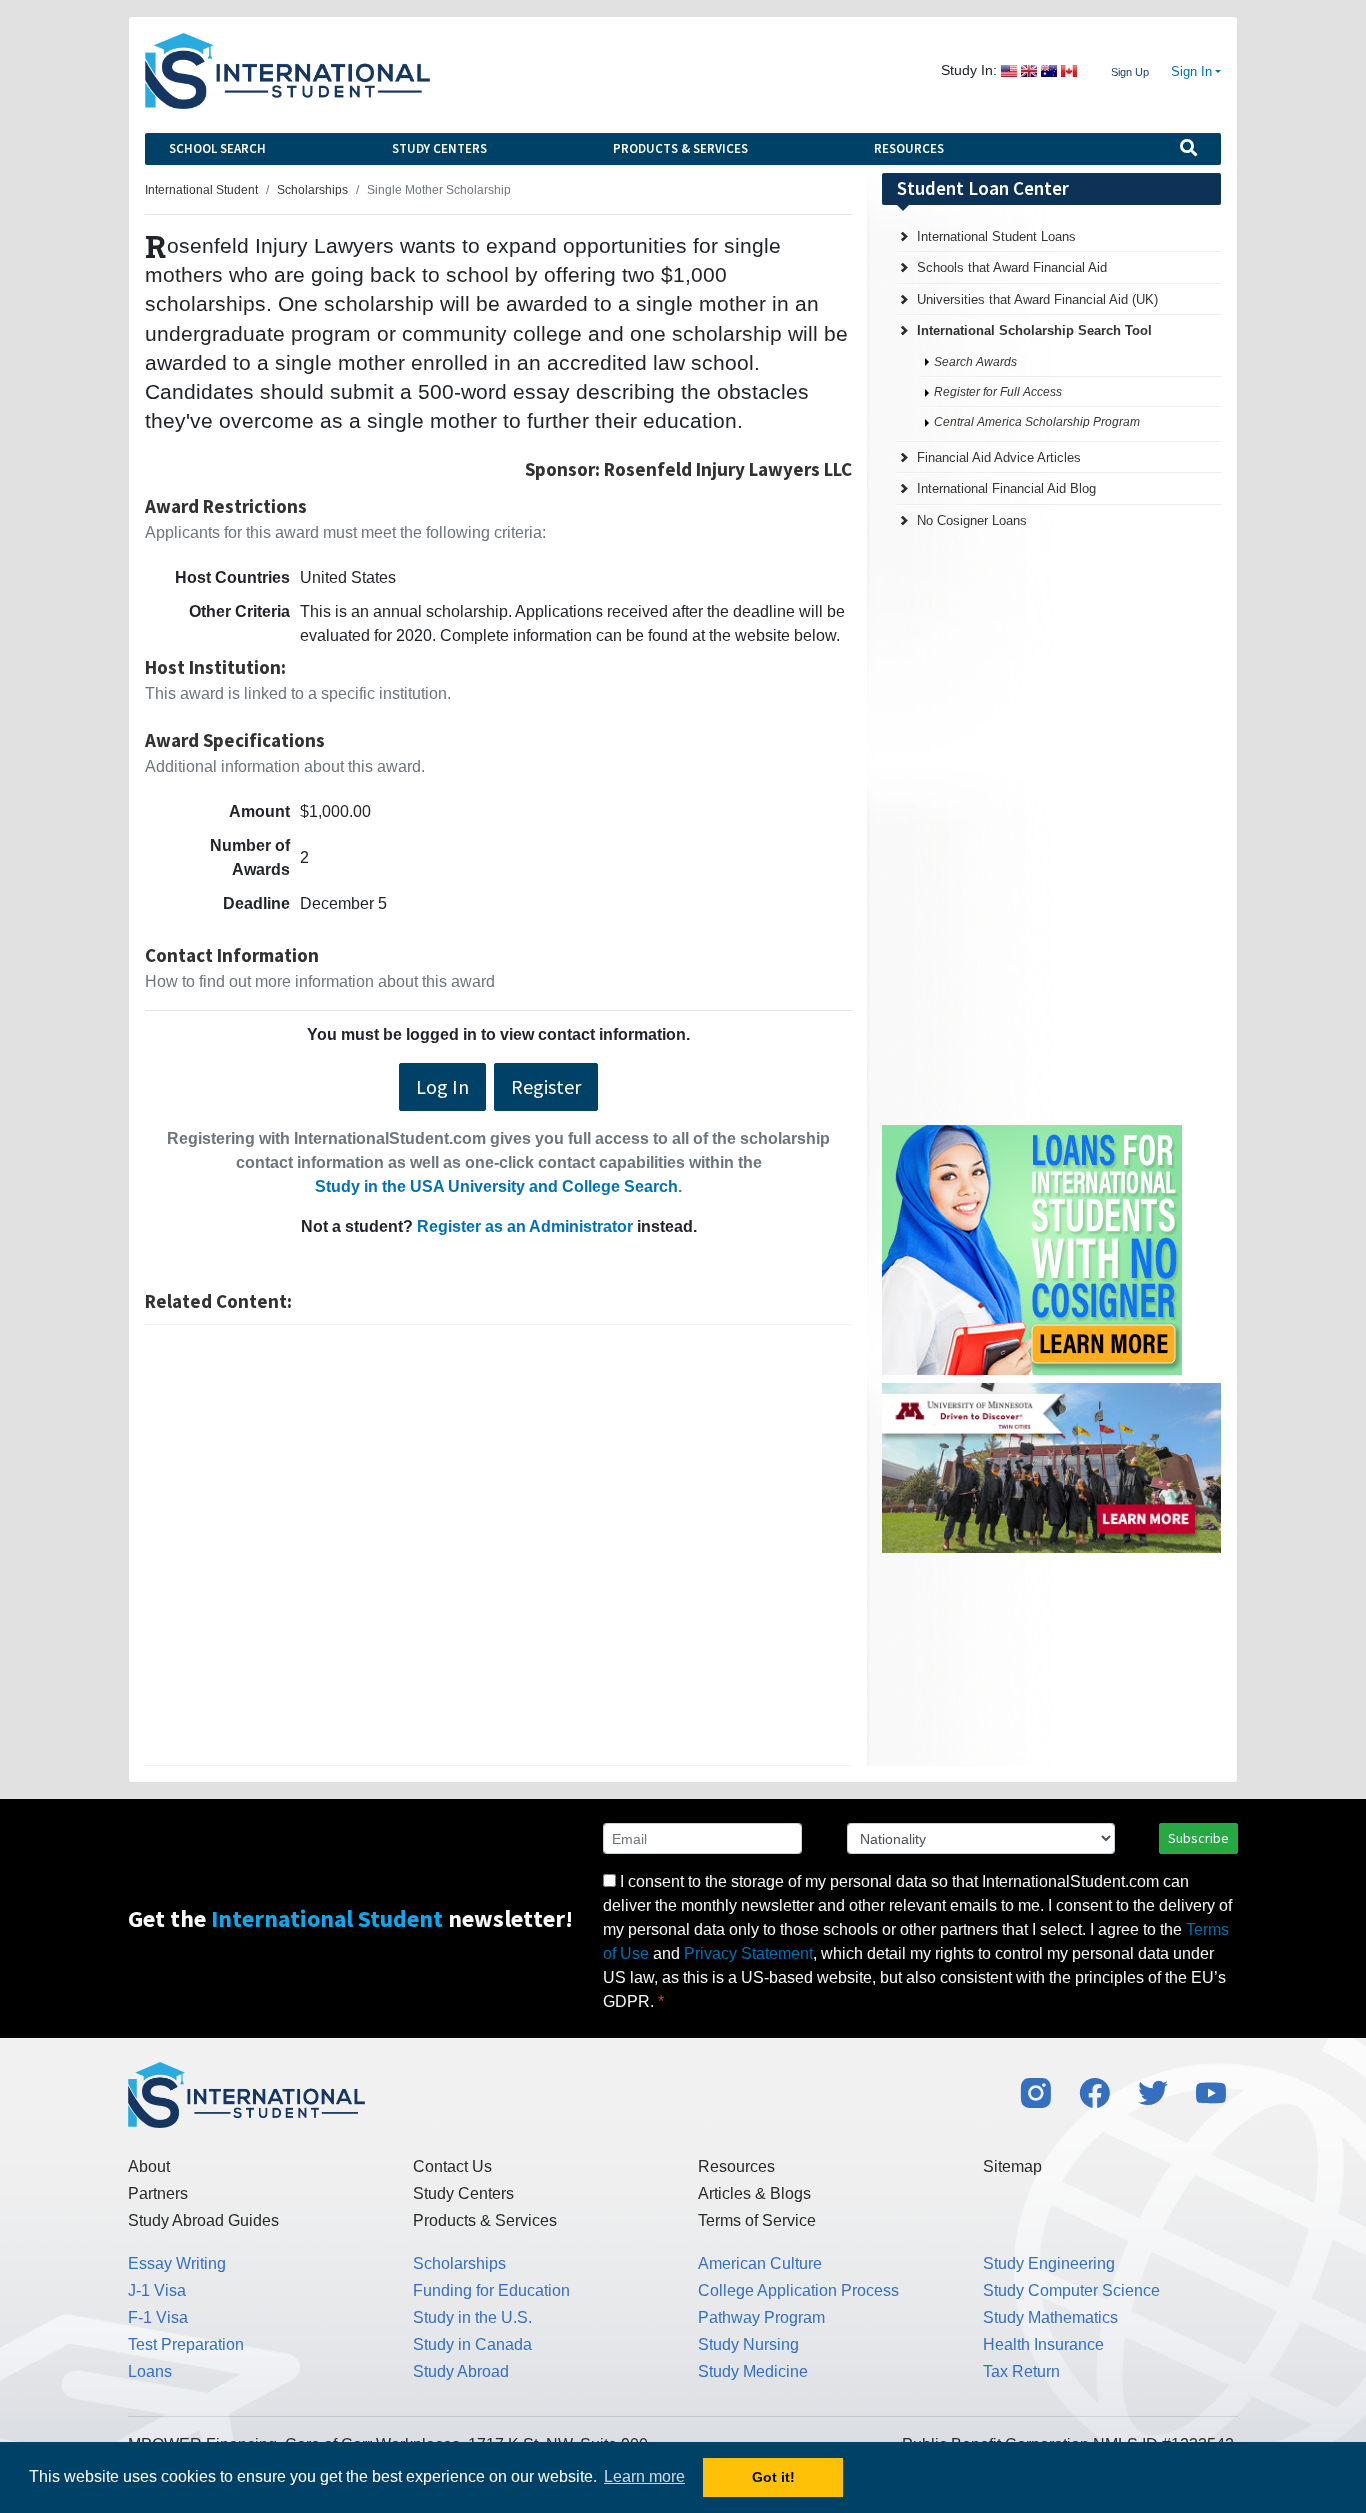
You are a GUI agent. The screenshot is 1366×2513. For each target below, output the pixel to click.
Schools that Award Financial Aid (1012, 267)
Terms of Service (757, 2220)
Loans (150, 2371)
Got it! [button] (773, 2477)
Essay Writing (177, 2263)
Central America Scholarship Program (1037, 422)
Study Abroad (461, 2371)
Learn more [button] (644, 2476)
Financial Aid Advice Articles (999, 457)
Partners (158, 2193)
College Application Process (798, 2290)
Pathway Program (761, 2317)
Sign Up (1130, 72)
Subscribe (1198, 1838)
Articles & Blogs (754, 2193)
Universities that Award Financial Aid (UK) (1037, 299)
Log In (442, 1086)
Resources (909, 148)
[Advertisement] (498, 1545)
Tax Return (1021, 2371)
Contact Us (452, 2166)
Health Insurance (1043, 2344)
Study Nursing (748, 2344)
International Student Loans (996, 236)
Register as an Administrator (525, 1226)
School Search (217, 148)
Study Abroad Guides (203, 2220)
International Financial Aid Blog (1006, 488)
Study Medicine (753, 2371)
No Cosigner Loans (972, 520)
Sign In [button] (1191, 72)
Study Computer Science (1071, 2290)
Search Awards (975, 362)
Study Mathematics (1050, 2317)
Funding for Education (491, 2290)
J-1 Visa (157, 2290)
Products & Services (680, 148)
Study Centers (439, 148)
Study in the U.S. (472, 2317)
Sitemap (1012, 2166)
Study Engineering (1049, 2263)
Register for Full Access (998, 392)
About (149, 2166)
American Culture (760, 2263)
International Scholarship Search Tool (1034, 330)
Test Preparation (186, 2344)
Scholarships (459, 2263)
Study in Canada (472, 2344)
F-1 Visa (158, 2317)
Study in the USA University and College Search (496, 1186)
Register (546, 1086)
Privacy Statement (748, 1953)
